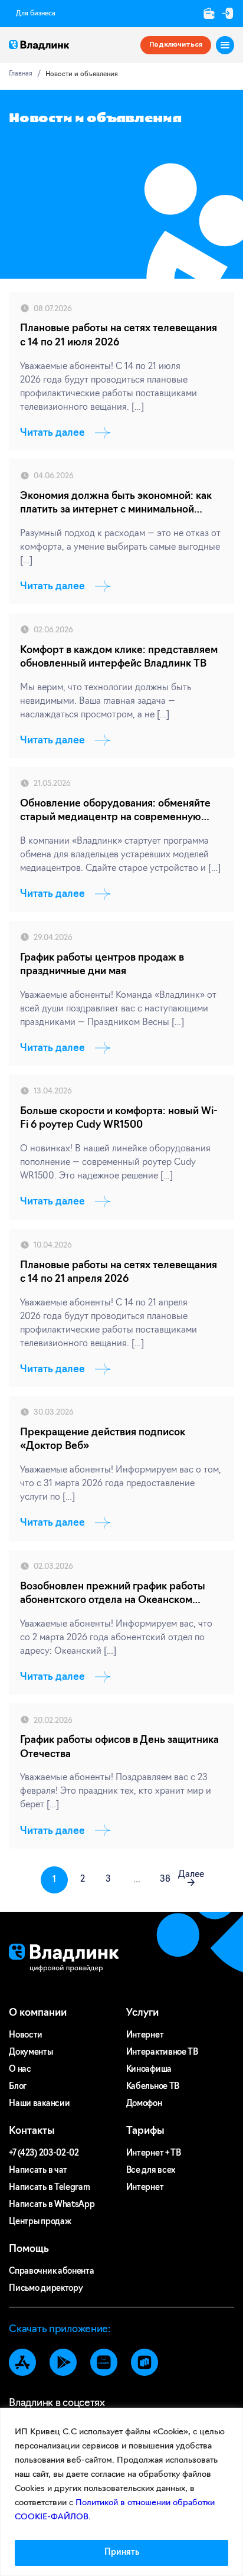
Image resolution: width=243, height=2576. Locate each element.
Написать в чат (38, 2171)
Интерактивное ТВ (162, 2053)
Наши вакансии (39, 2104)
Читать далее (52, 433)
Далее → (191, 1879)
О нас (20, 2070)
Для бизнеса (36, 14)
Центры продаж (40, 2222)
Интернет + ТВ (154, 2154)
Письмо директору (46, 2289)
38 (165, 1880)
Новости (26, 2035)
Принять (122, 2553)
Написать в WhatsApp (52, 2205)
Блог (18, 2087)
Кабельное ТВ (153, 2087)
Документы (31, 2053)
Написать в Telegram (49, 2188)
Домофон (144, 2104)
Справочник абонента (51, 2272)
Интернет (145, 2035)
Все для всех (151, 2171)
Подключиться (176, 45)
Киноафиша (149, 2070)
